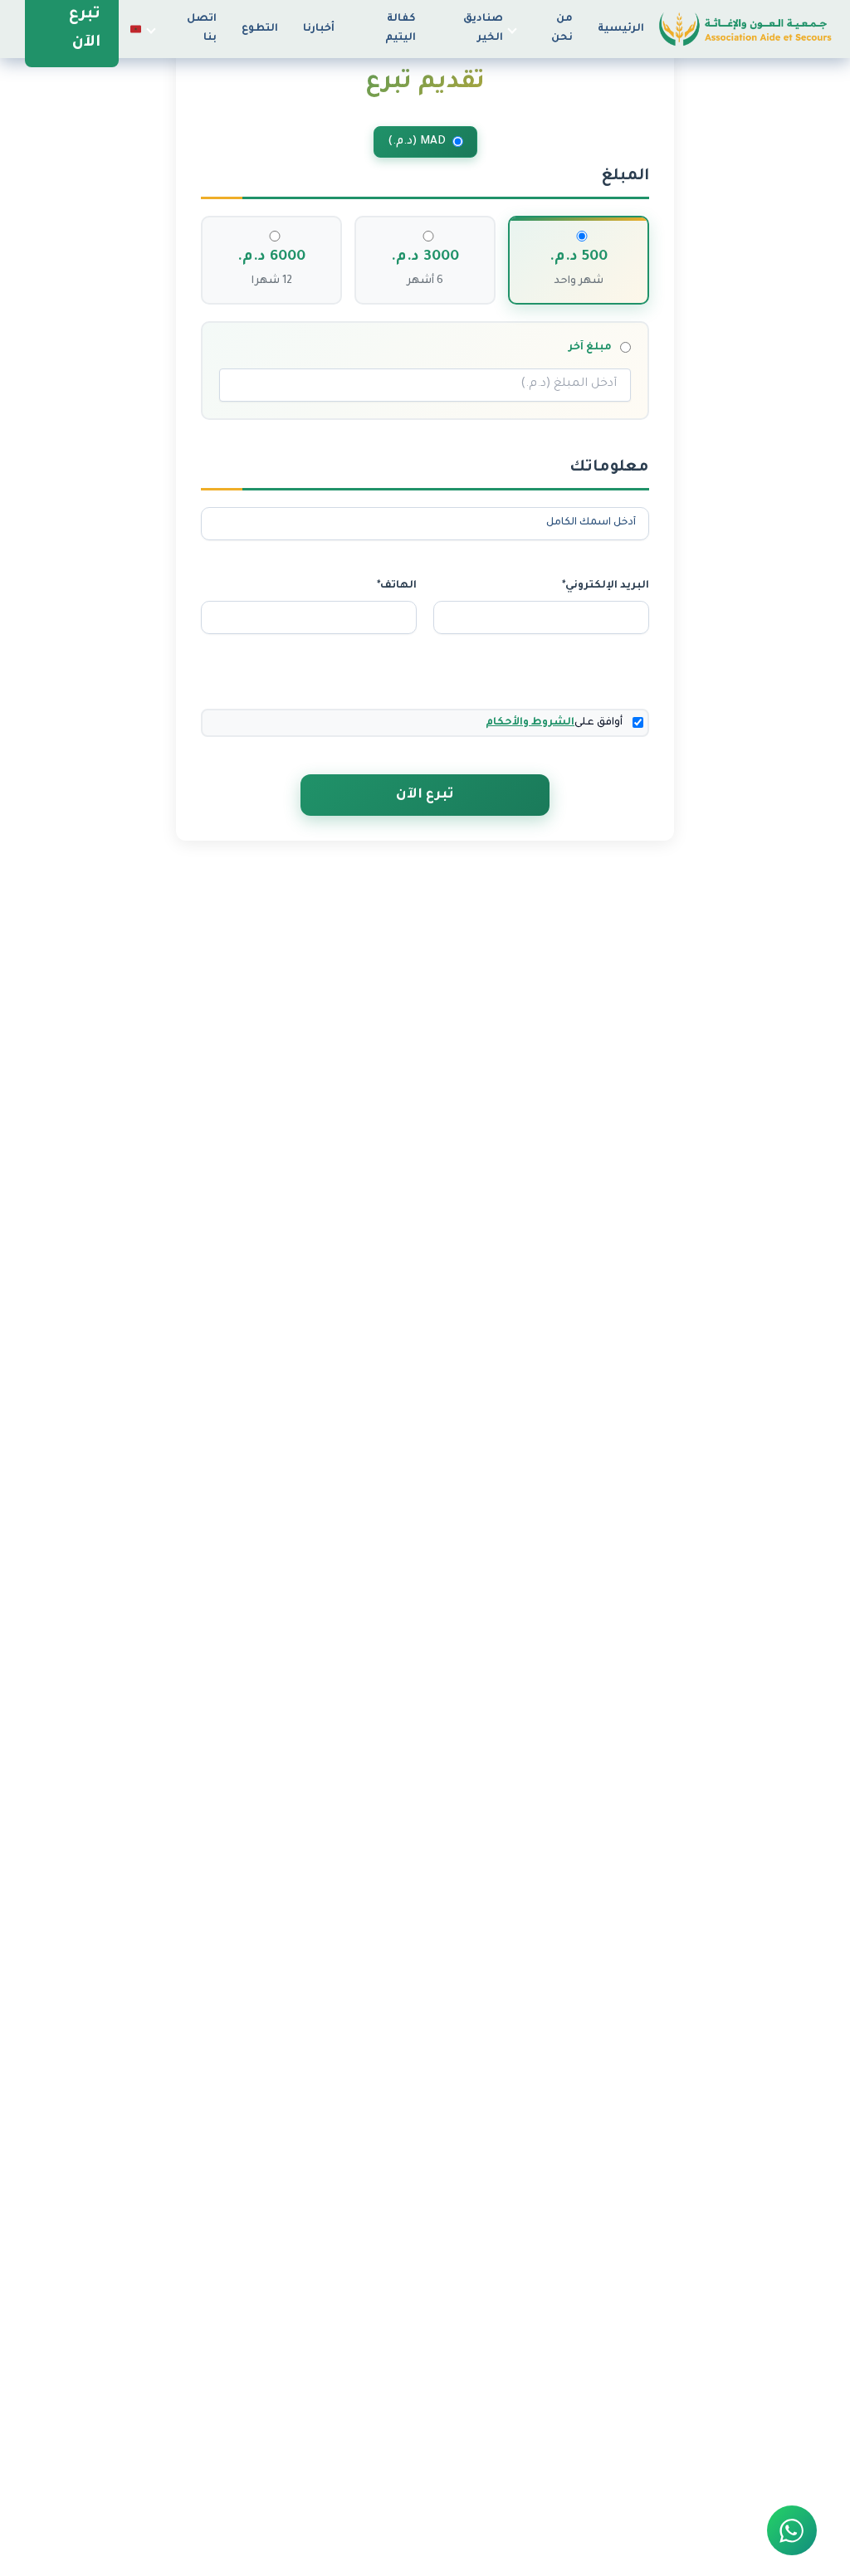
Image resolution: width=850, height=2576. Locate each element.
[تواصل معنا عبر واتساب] (792, 2530)
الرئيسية (621, 29)
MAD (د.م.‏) (417, 141)
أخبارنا (319, 29)
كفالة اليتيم (401, 29)
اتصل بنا (202, 29)
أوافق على (554, 723)
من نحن (562, 29)
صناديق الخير (483, 29)
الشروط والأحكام (530, 723)
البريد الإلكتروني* (606, 586)
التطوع (260, 29)
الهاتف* (397, 586)
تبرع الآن (425, 795)
